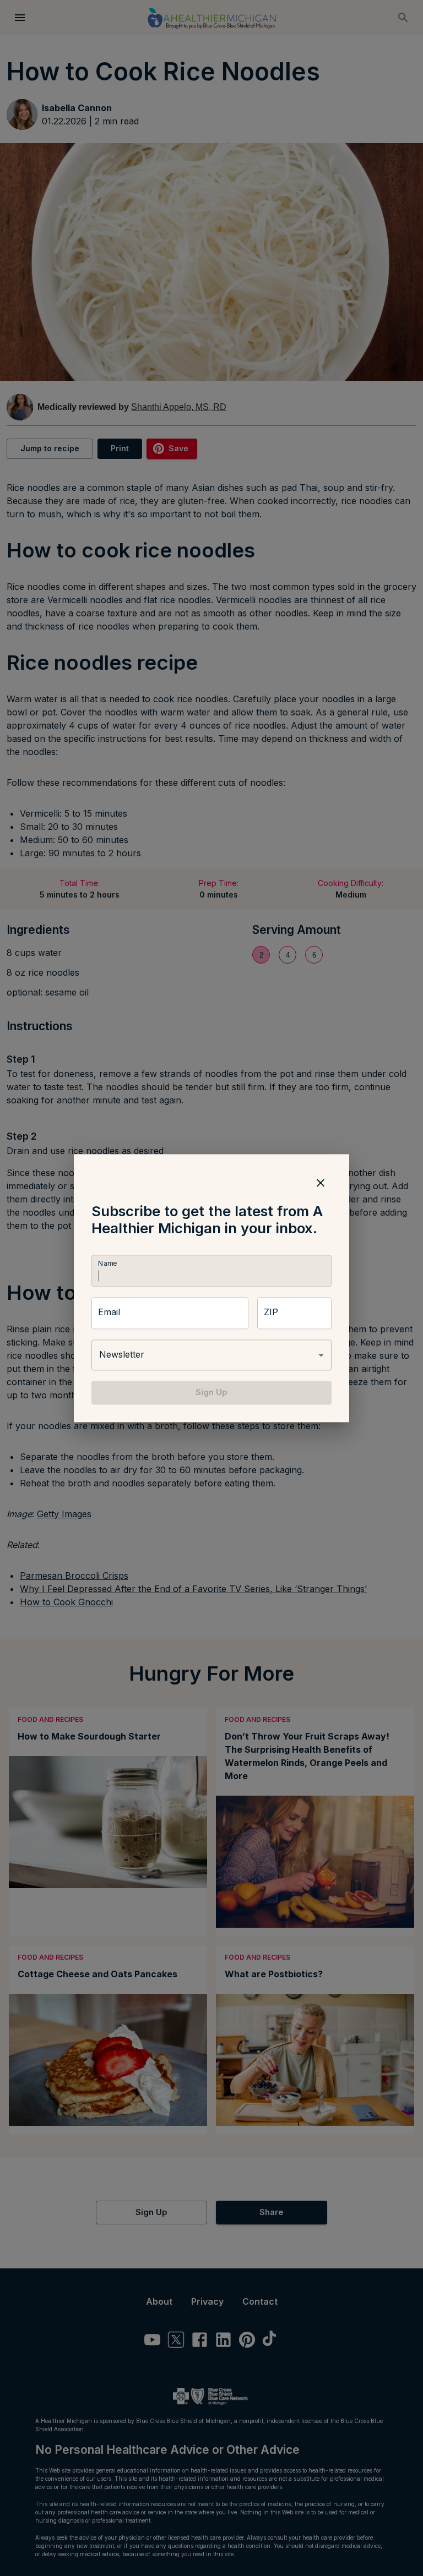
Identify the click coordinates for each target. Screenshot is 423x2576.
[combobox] (211, 1355)
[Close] (321, 1183)
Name (107, 1264)
